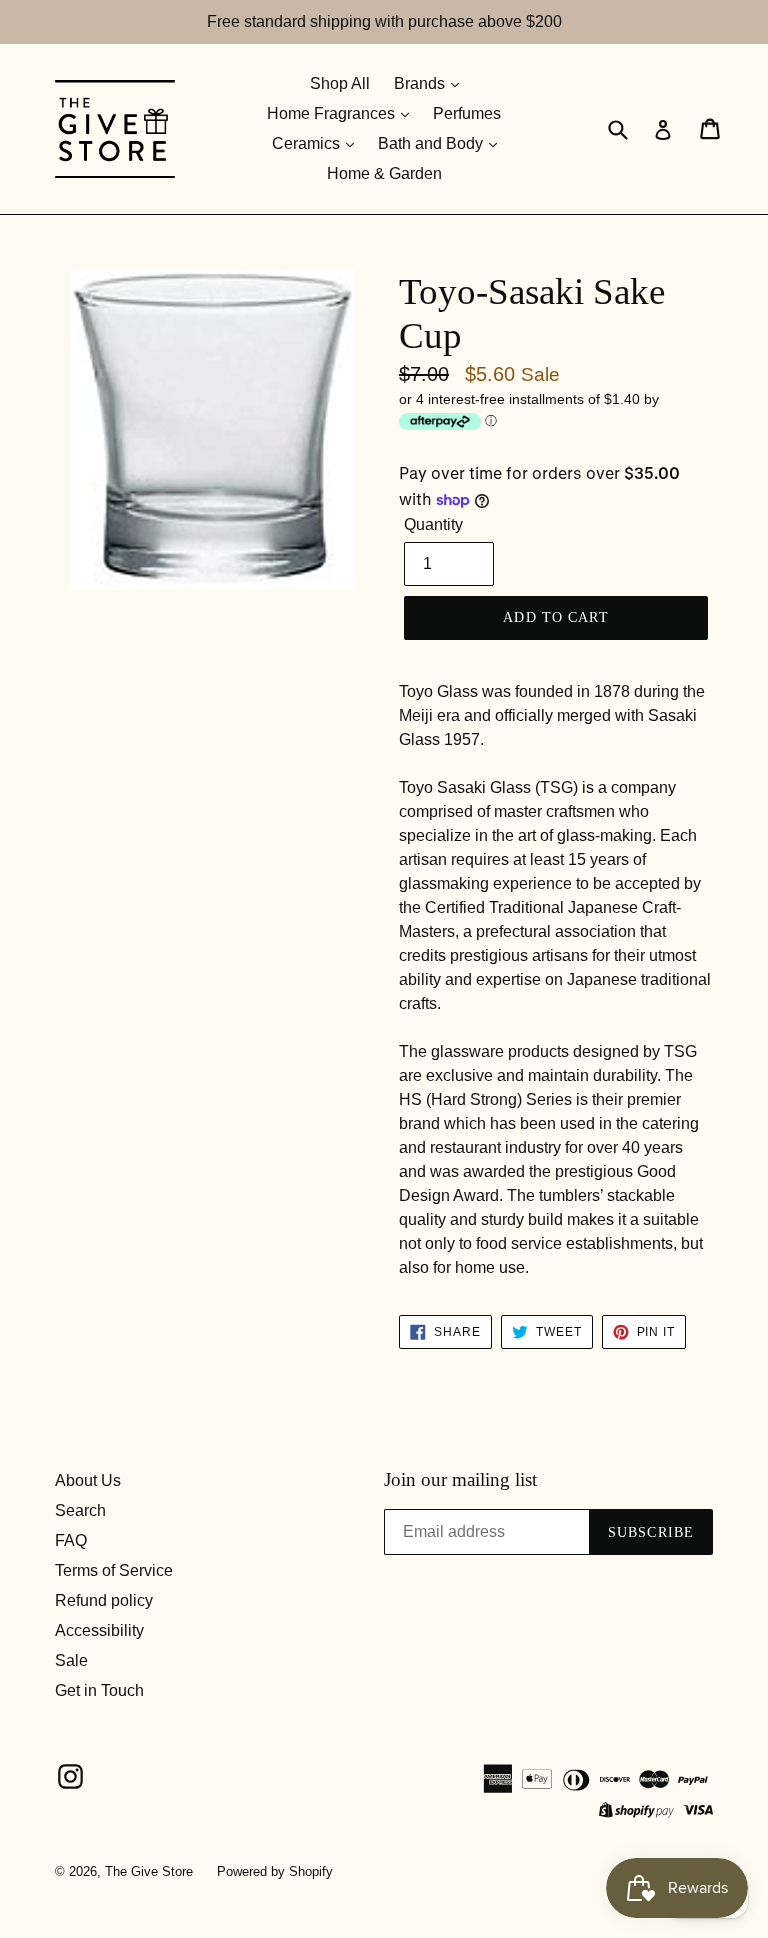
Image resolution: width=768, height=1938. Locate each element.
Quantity (433, 524)
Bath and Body (432, 143)
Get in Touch (99, 1690)
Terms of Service (114, 1570)
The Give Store (149, 1871)
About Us (88, 1480)
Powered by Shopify (275, 1871)
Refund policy (104, 1600)
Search (80, 1510)
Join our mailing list (460, 1479)
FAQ (71, 1540)
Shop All (340, 83)
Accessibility (99, 1630)
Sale (71, 1660)
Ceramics (308, 143)
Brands (421, 83)
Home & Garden (384, 173)
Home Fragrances (333, 113)
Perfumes (467, 113)
